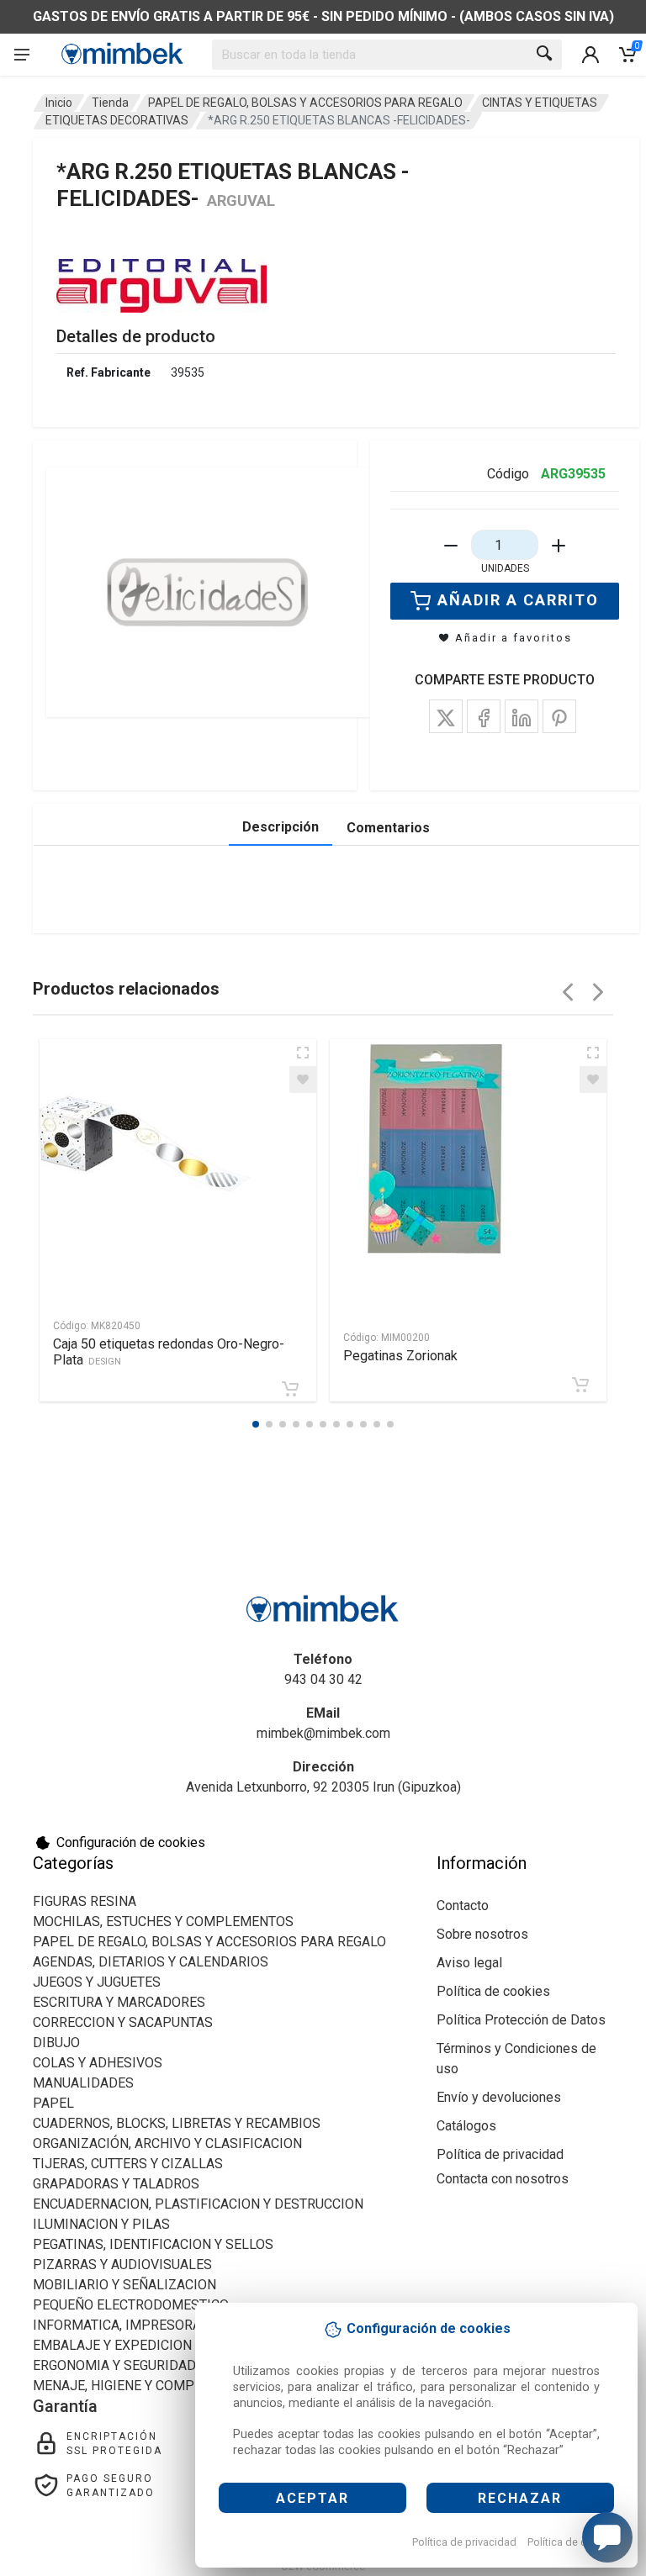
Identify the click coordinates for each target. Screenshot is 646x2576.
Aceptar (312, 2498)
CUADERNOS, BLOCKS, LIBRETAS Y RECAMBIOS (177, 2123)
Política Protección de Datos (521, 2020)
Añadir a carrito (518, 600)
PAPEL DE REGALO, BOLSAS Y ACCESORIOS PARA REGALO (305, 103)
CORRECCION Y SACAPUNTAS (123, 2022)
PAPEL (53, 2103)
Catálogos (466, 2126)
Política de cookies (573, 2542)
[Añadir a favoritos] (303, 1079)
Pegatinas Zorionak (400, 1356)
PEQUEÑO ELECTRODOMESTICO (131, 2305)
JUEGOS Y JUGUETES (97, 1982)
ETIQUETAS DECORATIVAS (117, 120)
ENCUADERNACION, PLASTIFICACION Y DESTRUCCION (198, 2204)
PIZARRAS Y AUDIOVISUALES (122, 2265)
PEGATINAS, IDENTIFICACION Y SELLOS (153, 2244)
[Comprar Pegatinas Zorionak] (580, 1385)
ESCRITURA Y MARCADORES (119, 2002)
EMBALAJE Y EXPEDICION (112, 2345)
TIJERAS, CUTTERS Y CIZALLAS (128, 2164)
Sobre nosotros (482, 1934)
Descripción (281, 827)
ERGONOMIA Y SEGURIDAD (114, 2365)
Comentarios (388, 828)
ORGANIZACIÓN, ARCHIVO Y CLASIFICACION (167, 2143)
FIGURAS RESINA (85, 1901)
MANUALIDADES (83, 2083)
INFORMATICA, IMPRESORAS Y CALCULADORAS (178, 2325)
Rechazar (520, 2498)
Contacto (463, 1906)
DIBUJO (56, 2043)
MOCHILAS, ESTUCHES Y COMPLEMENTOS (163, 1921)
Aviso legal (469, 1963)
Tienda (110, 103)
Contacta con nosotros (503, 2179)
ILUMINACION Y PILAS (101, 2224)
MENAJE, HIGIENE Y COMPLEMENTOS (148, 2386)
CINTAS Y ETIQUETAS (540, 103)
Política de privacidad (464, 2542)
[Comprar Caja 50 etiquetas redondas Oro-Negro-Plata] (290, 1389)
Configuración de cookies (131, 1842)
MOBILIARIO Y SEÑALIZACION (124, 2285)
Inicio (59, 103)
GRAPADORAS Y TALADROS (116, 2184)
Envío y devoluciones (499, 2097)
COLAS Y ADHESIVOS (98, 2063)
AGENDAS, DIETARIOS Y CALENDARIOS (151, 1962)
